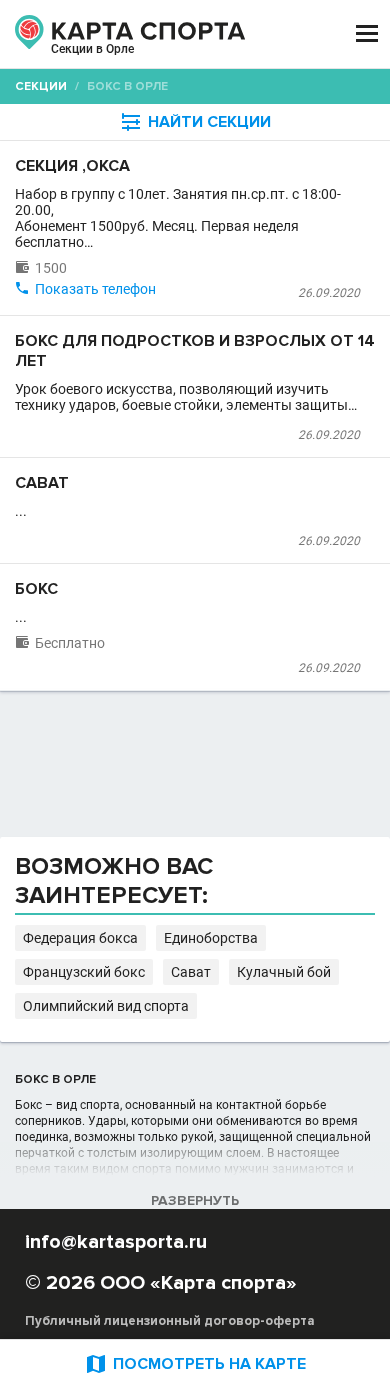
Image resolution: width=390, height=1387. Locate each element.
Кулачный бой (284, 972)
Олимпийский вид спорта (106, 1006)
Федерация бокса (80, 938)
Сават (191, 972)
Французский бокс (84, 972)
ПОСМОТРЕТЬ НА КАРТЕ (195, 1363)
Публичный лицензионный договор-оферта (170, 1321)
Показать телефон (95, 289)
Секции (41, 86)
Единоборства (211, 938)
